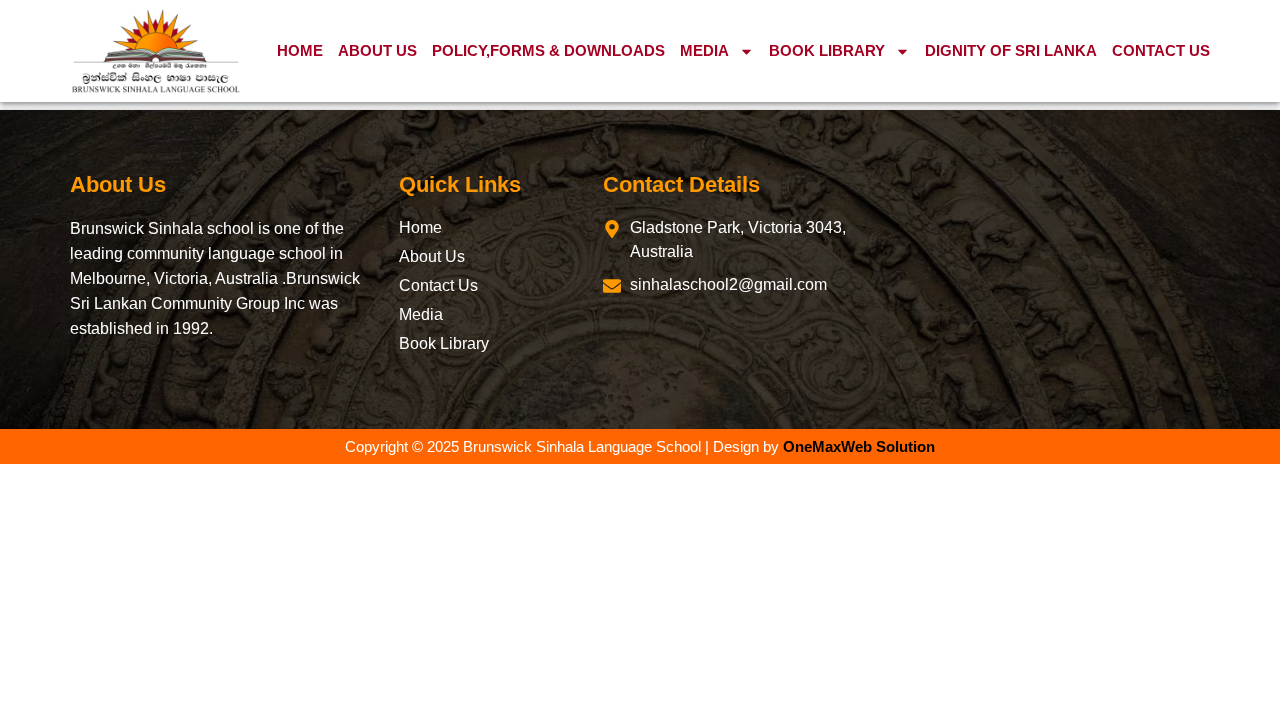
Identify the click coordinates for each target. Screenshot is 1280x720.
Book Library (827, 50)
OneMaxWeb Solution (859, 446)
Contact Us (1161, 50)
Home (300, 50)
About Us (377, 50)
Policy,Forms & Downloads (548, 50)
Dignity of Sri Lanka (1011, 50)
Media (704, 50)
